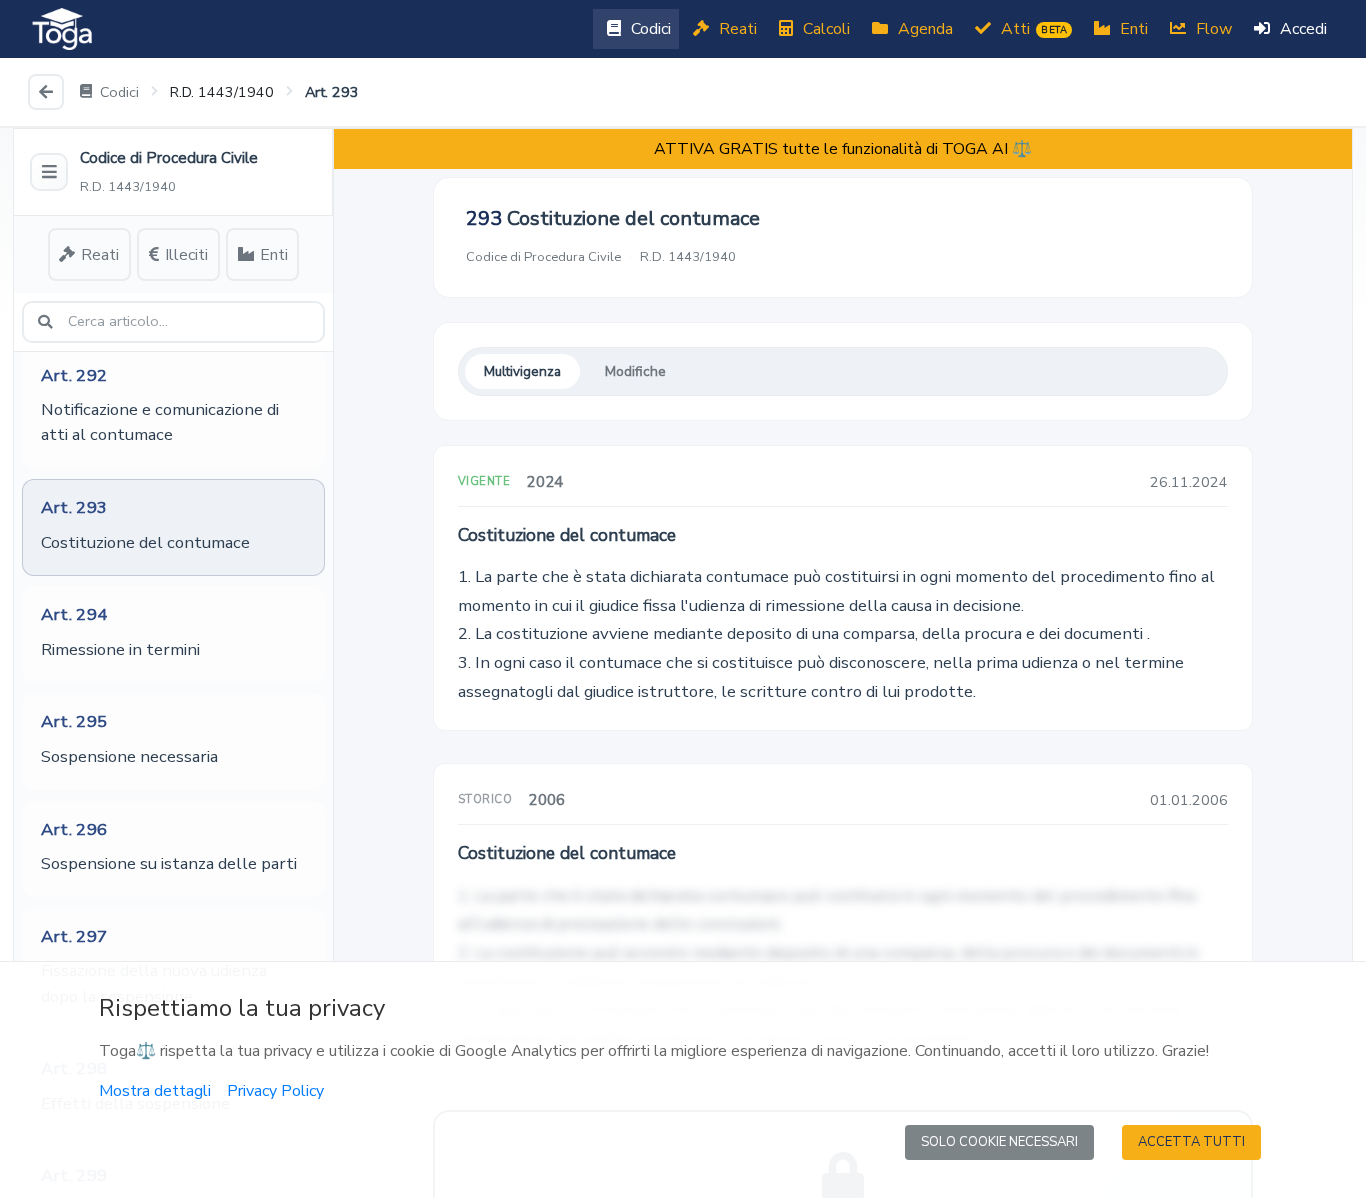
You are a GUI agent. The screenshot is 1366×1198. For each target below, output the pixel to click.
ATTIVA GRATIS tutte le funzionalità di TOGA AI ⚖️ (843, 149)
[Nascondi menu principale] (49, 172)
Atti (1032, 29)
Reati (736, 29)
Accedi (1301, 29)
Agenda (923, 29)
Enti (1132, 29)
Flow (1212, 29)
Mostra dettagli (155, 1091)
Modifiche (635, 371)
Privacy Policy (275, 1091)
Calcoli (824, 29)
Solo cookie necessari (999, 1142)
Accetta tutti (1191, 1142)
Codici (649, 29)
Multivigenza (522, 371)
